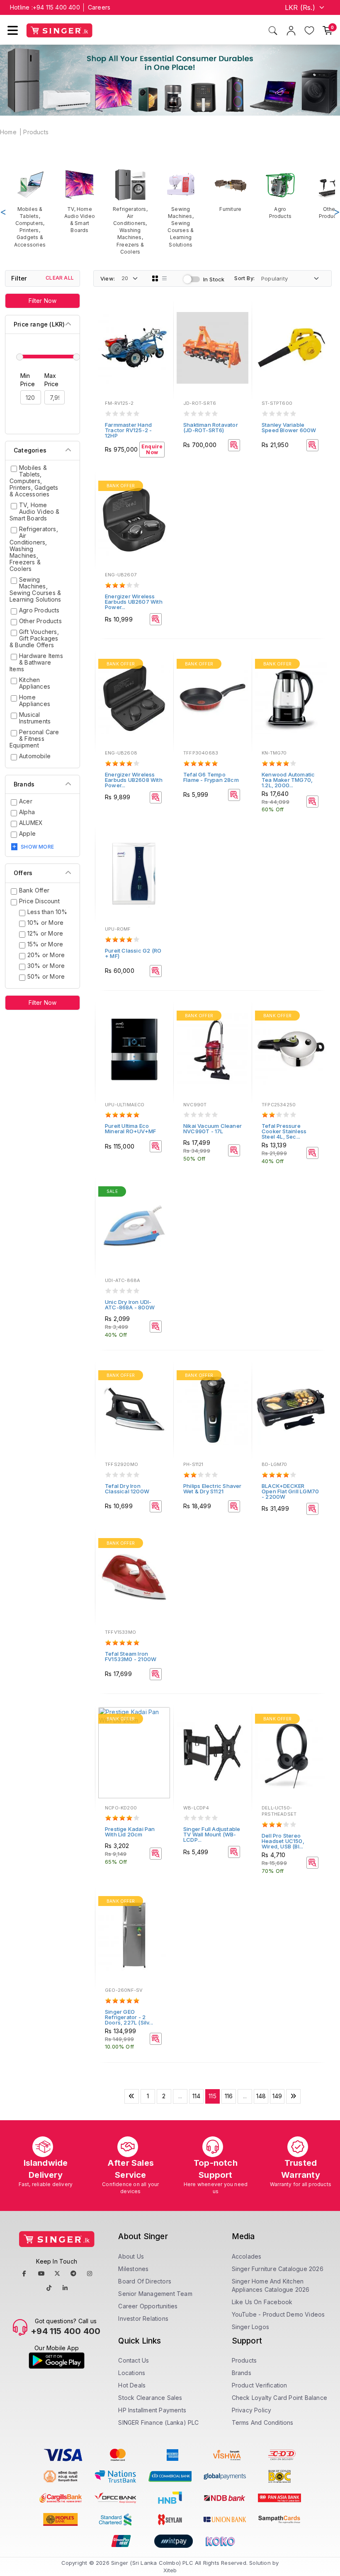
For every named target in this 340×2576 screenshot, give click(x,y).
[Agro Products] (280, 194)
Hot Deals (132, 2385)
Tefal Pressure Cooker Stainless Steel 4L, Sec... (284, 1131)
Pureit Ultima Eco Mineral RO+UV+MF (130, 1128)
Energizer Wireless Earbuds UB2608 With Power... (134, 780)
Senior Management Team (155, 2294)
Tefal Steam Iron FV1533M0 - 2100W (131, 1656)
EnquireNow (152, 450)
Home (8, 132)
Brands (242, 2373)
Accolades (247, 2256)
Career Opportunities (148, 2306)
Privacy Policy (252, 2410)
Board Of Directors (145, 2281)
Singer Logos (250, 2327)
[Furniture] (231, 190)
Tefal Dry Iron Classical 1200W (127, 1489)
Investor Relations (143, 2318)
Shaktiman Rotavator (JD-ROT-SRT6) (211, 427)
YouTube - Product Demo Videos (278, 2314)
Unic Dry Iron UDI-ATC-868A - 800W (130, 1305)
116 (229, 2096)
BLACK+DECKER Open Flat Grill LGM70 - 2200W (290, 1491)
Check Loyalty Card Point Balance (279, 2398)
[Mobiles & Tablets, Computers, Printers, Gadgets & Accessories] (30, 208)
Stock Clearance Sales (150, 2398)
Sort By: (244, 278)
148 (261, 2096)
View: (108, 278)
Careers (99, 7)
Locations (132, 2373)
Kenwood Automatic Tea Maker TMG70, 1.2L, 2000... (288, 780)
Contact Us (134, 2360)
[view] (161, 338)
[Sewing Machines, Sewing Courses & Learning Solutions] (181, 208)
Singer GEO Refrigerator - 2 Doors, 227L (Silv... (129, 2017)
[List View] (165, 278)
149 (277, 2096)
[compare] (161, 327)
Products (36, 132)
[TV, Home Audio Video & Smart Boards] (80, 201)
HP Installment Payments (152, 2410)
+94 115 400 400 (56, 7)
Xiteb (170, 2570)
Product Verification (260, 2385)
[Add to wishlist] (161, 315)
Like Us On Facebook (262, 2302)
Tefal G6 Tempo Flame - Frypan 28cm (211, 777)
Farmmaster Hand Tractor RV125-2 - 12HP (128, 430)
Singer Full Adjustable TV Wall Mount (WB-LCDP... (212, 1834)
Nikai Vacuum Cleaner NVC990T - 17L (212, 1128)
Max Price (52, 380)
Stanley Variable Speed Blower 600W (289, 427)
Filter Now (43, 301)
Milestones (133, 2269)
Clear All (60, 278)
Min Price (28, 380)
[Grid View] (155, 278)
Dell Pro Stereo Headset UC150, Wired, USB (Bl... (283, 1841)
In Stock (214, 279)
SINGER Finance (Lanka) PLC (158, 2422)
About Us (131, 2256)
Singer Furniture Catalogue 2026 (278, 2269)
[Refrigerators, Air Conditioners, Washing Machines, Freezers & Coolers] (130, 212)
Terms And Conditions (263, 2422)
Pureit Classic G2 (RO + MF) (133, 953)
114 (197, 2096)
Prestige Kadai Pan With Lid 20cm (130, 1832)
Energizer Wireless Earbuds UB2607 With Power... (134, 602)
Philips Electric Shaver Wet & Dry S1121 (212, 1489)
